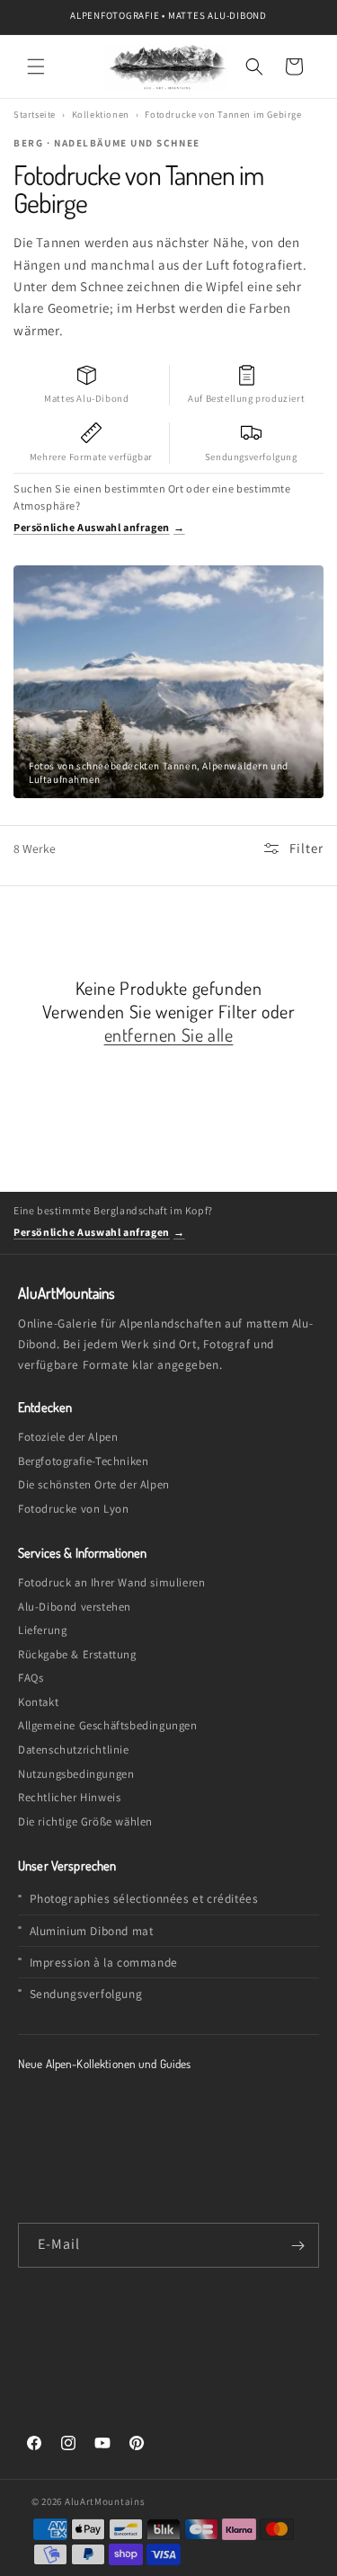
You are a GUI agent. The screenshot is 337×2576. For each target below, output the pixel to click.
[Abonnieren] (297, 2245)
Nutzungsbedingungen (76, 1774)
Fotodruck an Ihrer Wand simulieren (111, 1582)
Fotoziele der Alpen (68, 1437)
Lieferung (42, 1630)
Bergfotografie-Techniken (83, 1461)
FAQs (31, 1678)
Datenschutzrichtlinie (74, 1750)
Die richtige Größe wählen (85, 1821)
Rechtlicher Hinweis (69, 1797)
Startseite (35, 114)
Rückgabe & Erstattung (77, 1654)
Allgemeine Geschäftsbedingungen (108, 1725)
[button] (36, 67)
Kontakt (38, 1702)
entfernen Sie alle (169, 1035)
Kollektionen (101, 114)
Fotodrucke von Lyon (73, 1509)
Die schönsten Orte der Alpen (94, 1484)
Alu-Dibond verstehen (75, 1607)
